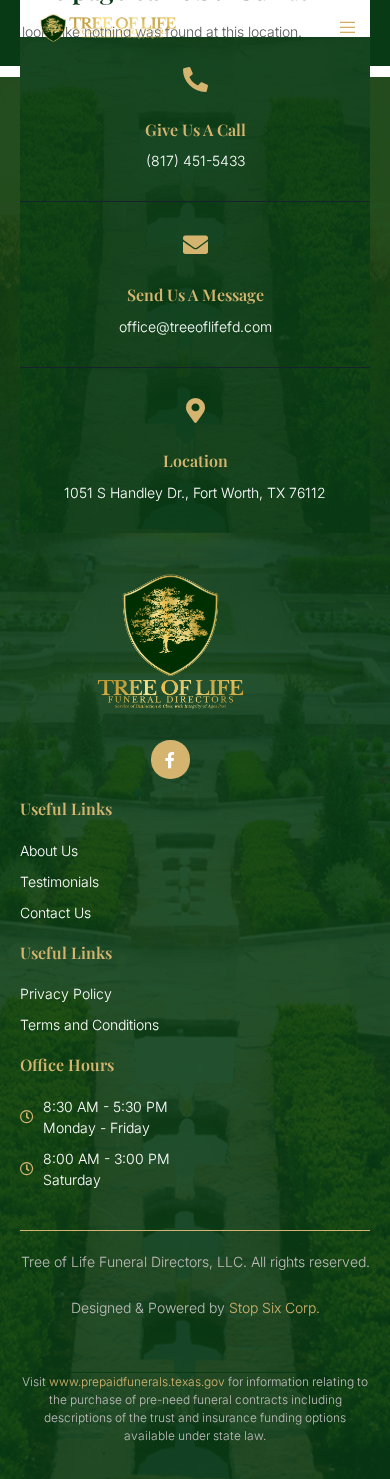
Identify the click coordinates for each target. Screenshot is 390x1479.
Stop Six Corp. (274, 1307)
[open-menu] (338, 28)
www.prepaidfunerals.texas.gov (137, 1381)
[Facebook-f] (170, 759)
